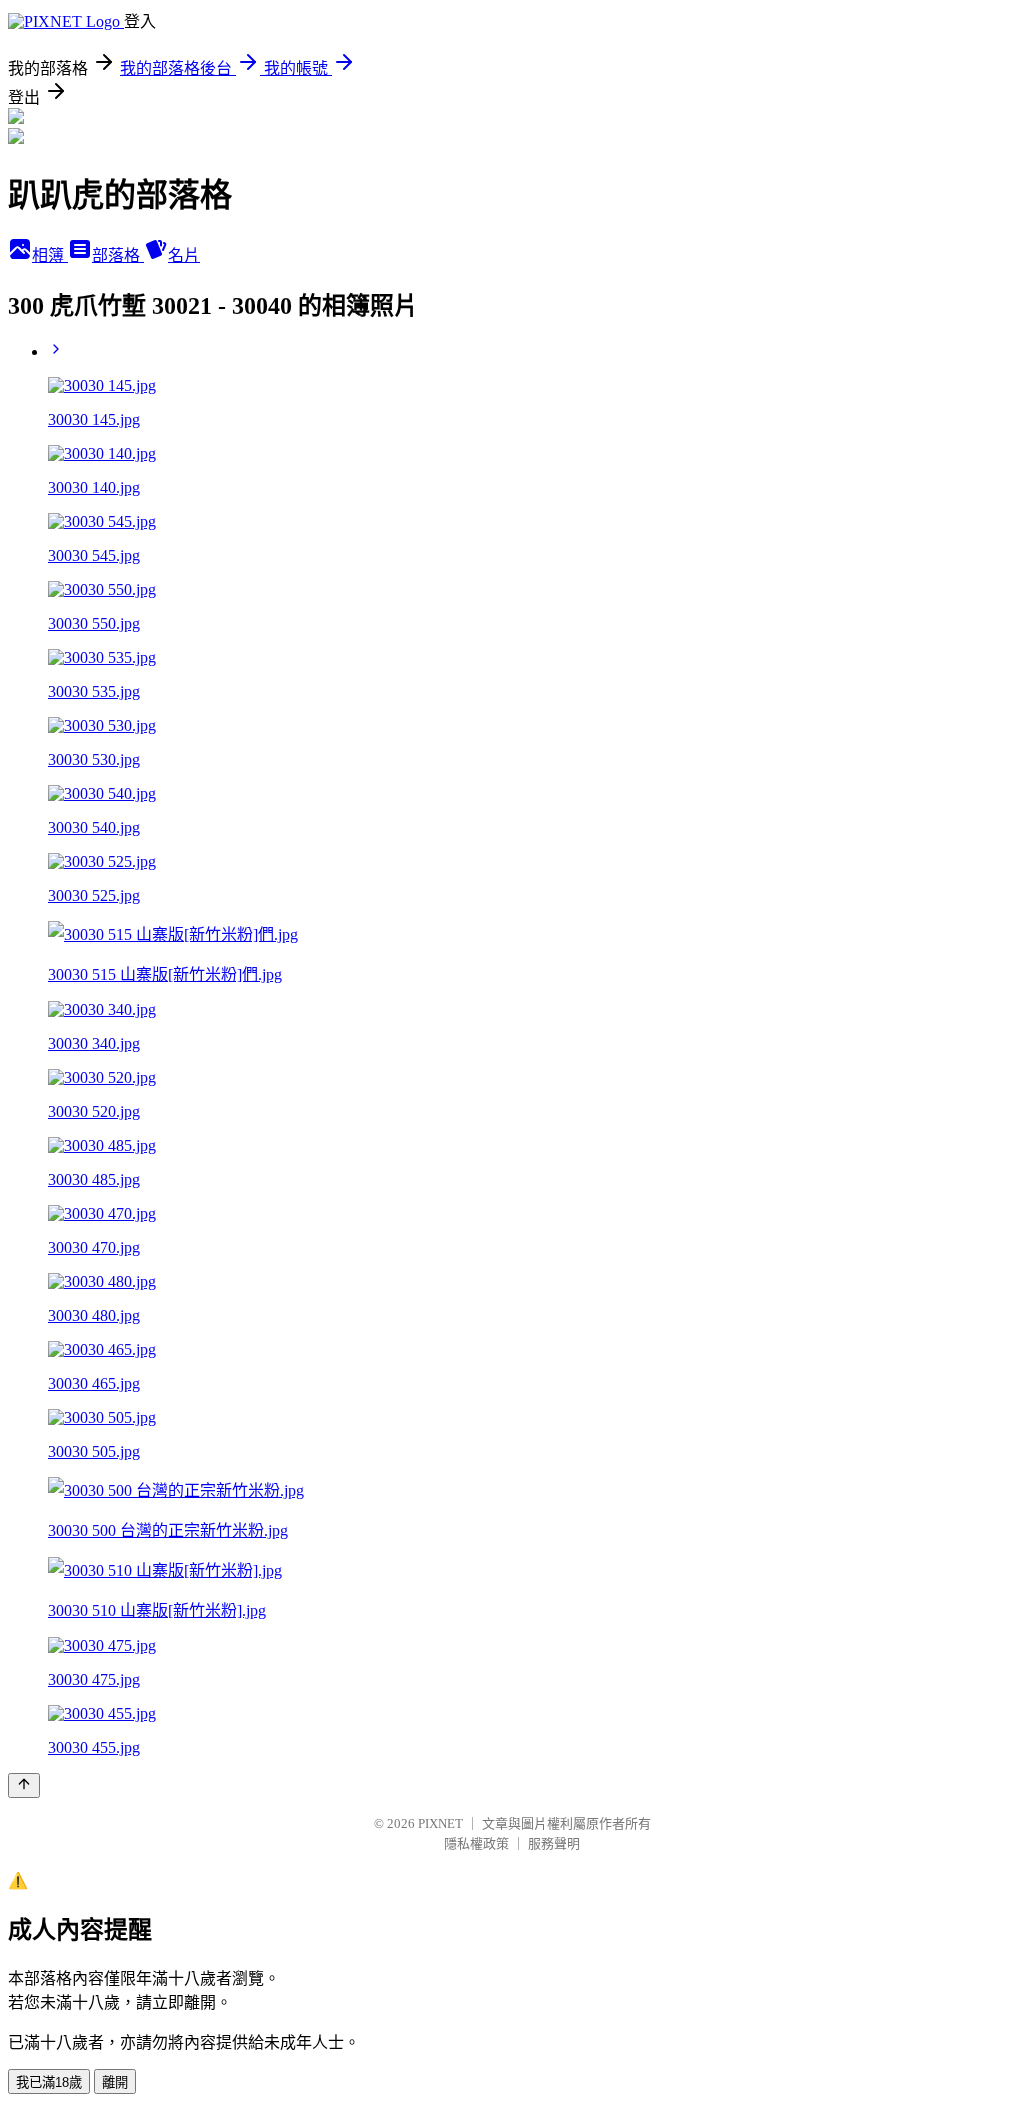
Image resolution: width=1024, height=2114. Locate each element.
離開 (115, 2082)
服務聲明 (554, 1843)
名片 (184, 255)
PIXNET (440, 1823)
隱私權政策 (476, 1843)
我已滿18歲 (49, 2082)
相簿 (50, 255)
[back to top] (24, 1785)
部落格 (118, 255)
